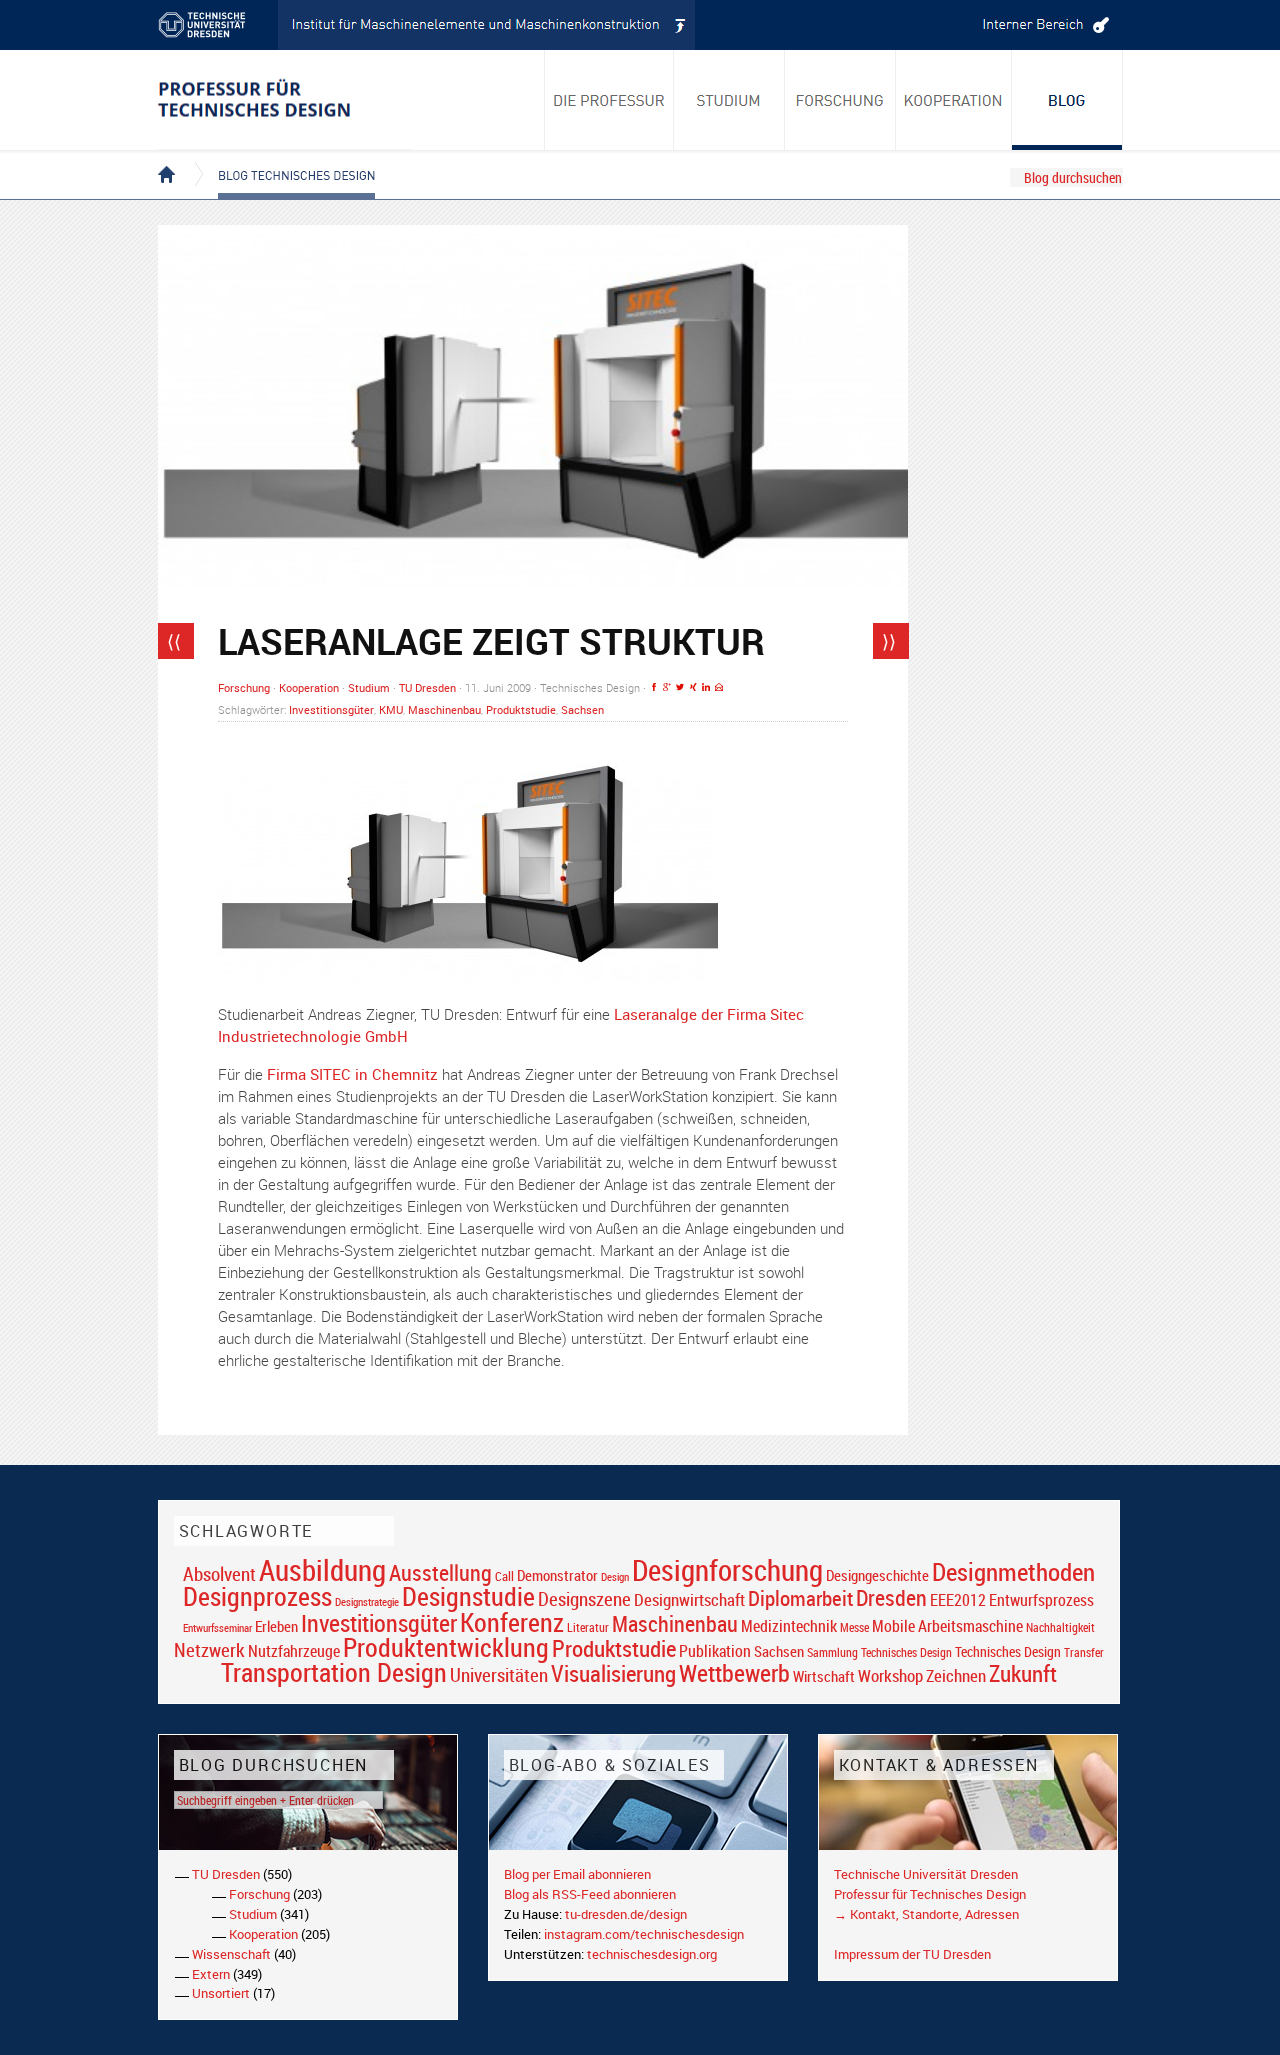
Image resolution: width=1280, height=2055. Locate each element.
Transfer (1084, 1652)
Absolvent (219, 1573)
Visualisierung (613, 1673)
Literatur (588, 1627)
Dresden (891, 1597)
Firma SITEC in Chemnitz (352, 1074)
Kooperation (309, 687)
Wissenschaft (231, 1954)
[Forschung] (840, 100)
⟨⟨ (174, 641)
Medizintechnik (789, 1626)
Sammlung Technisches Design (879, 1652)
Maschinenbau (444, 709)
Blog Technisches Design (280, 158)
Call (504, 1576)
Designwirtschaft (689, 1599)
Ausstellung (440, 1572)
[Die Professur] (609, 100)
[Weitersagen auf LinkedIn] (706, 687)
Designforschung (727, 1570)
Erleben (276, 1626)
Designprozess (257, 1596)
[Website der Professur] (285, 100)
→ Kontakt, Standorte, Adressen (926, 1914)
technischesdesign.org (652, 1954)
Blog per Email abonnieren (577, 1874)
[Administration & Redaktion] (1043, 25)
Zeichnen (956, 1676)
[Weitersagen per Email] (719, 687)
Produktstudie (521, 709)
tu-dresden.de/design (626, 1914)
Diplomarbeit (800, 1598)
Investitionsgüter (331, 709)
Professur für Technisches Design (930, 1894)
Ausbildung (322, 1570)
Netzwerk (209, 1649)
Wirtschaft (824, 1676)
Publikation (715, 1651)
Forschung (244, 687)
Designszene (584, 1599)
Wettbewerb (734, 1673)
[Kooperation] (1067, 100)
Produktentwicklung (446, 1647)
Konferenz (512, 1622)
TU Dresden (427, 687)
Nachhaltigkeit (1060, 1627)
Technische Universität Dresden (926, 1874)
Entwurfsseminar (217, 1627)
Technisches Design (1008, 1651)
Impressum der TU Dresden (912, 1954)
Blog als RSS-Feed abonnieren (590, 1894)
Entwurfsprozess (1041, 1600)
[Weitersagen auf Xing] (693, 687)
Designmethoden (1013, 1571)
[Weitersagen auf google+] (667, 687)
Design (615, 1576)
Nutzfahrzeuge (294, 1651)
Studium (369, 687)
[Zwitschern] (680, 687)
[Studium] (729, 100)
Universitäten (499, 1674)
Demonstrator (557, 1575)
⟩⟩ (889, 641)
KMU (391, 709)
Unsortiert (221, 1993)
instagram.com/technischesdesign (644, 1934)
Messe (854, 1627)
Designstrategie (367, 1602)
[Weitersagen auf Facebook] (654, 687)
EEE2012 (958, 1600)
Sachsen (582, 709)
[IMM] (487, 25)
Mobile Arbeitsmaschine (947, 1626)
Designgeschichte (877, 1575)
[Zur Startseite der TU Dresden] (218, 25)
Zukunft (1023, 1673)
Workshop (890, 1675)
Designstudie (468, 1596)
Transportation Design (334, 1672)
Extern (211, 1974)
